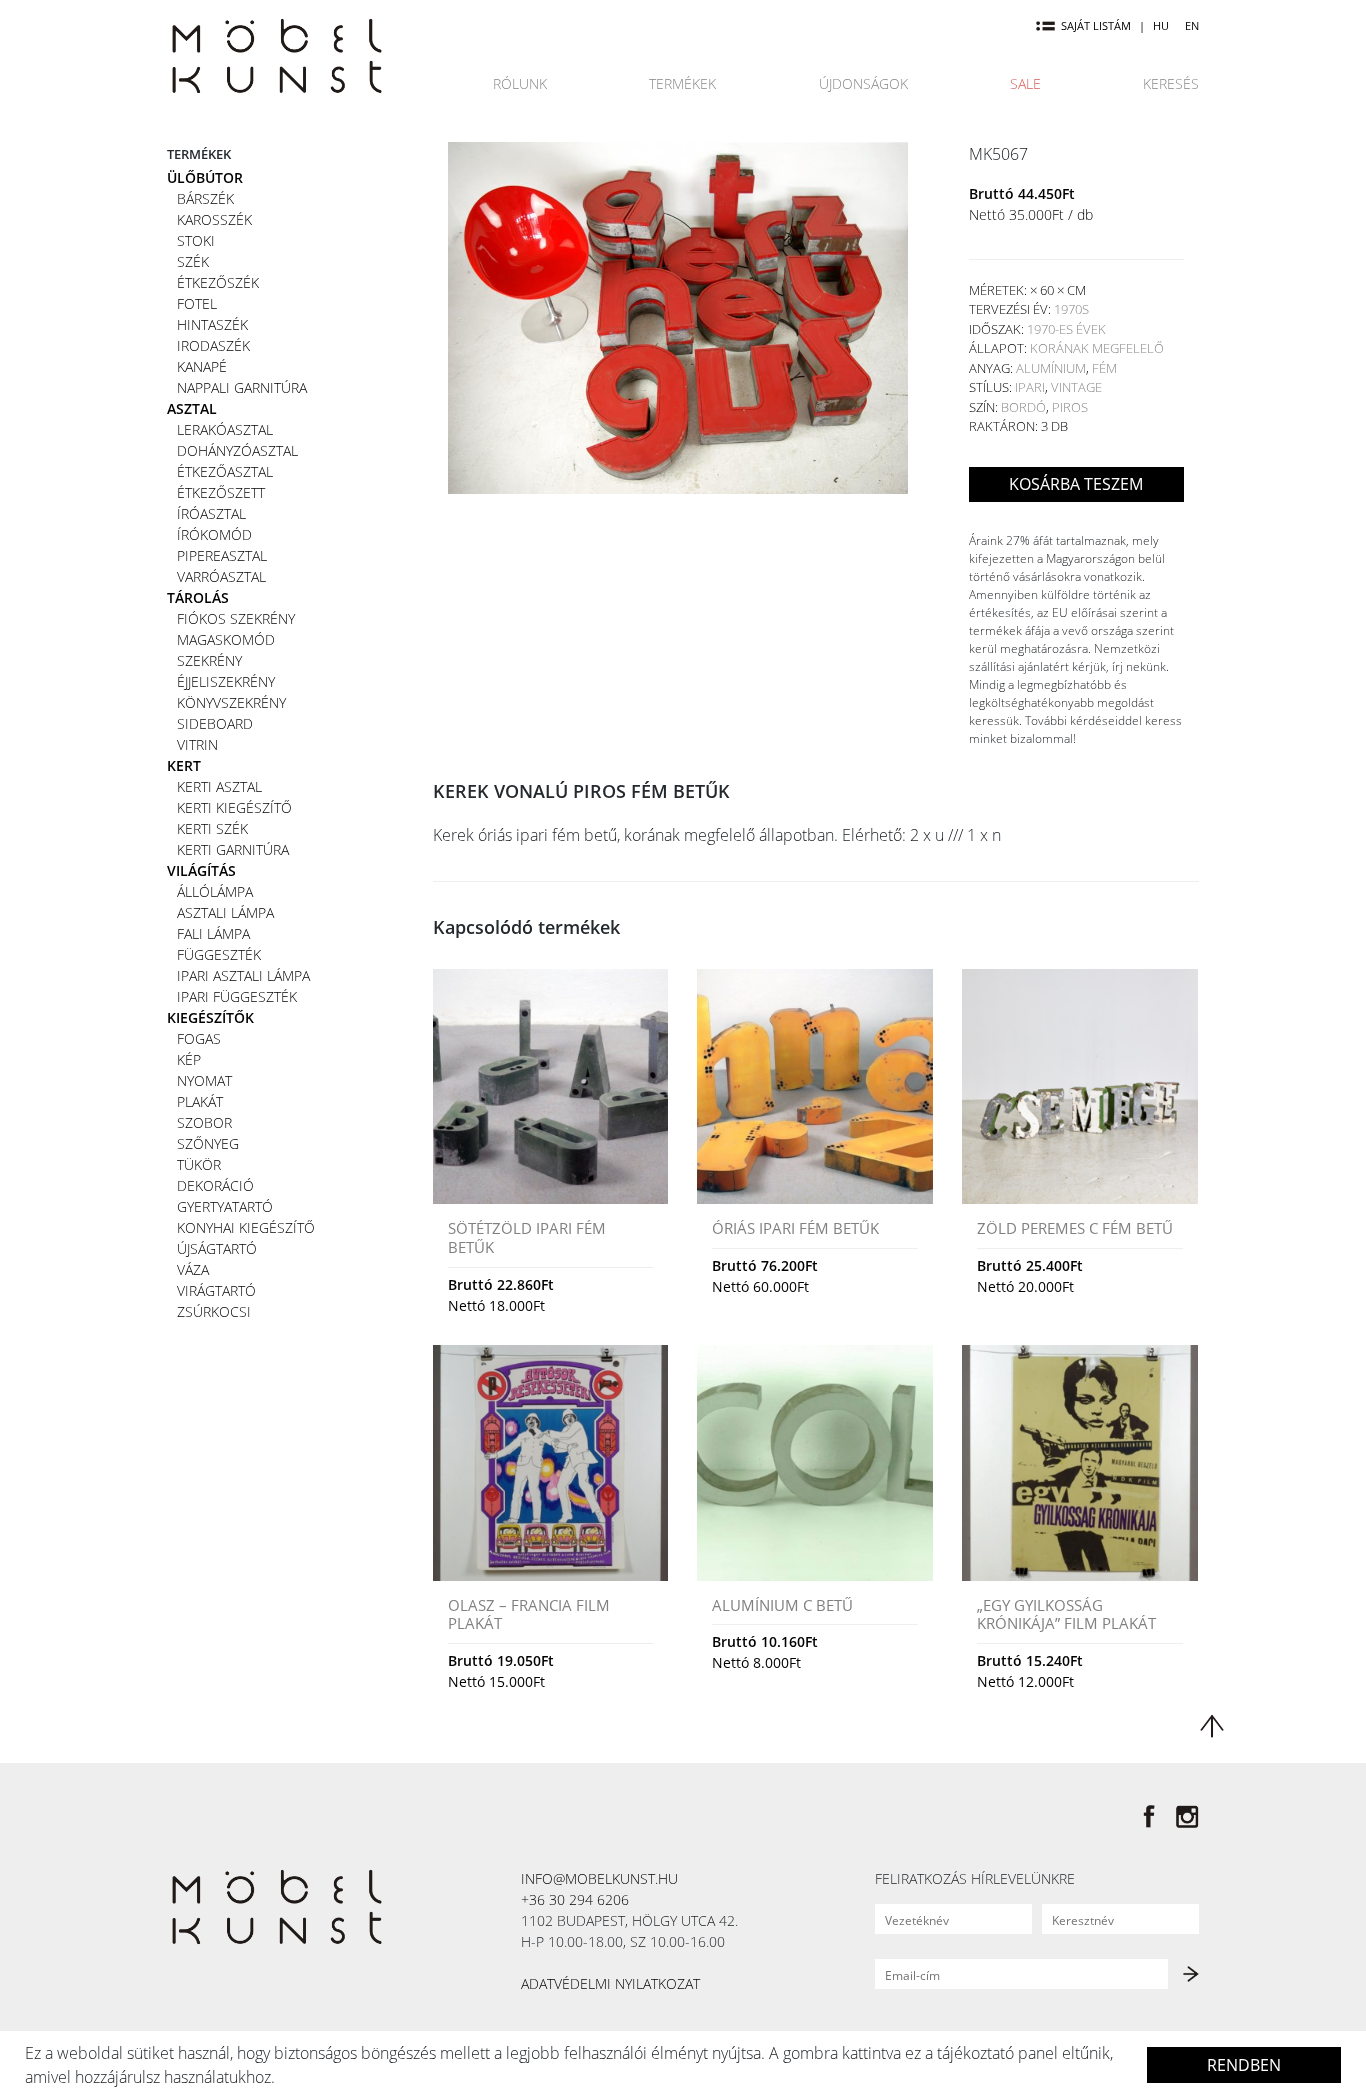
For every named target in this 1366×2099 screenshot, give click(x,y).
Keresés (1171, 83)
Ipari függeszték (237, 996)
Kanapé (202, 366)
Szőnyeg (208, 1143)
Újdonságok (863, 83)
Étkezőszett (221, 492)
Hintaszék (212, 324)
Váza (193, 1269)
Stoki (196, 240)
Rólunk (520, 83)
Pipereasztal (222, 555)
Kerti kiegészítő (234, 807)
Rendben (1244, 2065)
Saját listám (1096, 25)
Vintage (1076, 387)
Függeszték (219, 954)
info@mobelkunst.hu (599, 1878)
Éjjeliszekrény (226, 681)
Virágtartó (216, 1290)
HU (1161, 25)
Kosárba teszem (1076, 484)
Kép (189, 1059)
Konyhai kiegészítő (246, 1227)
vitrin (197, 744)
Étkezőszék (218, 282)
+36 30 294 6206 (575, 1899)
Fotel (197, 303)
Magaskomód (226, 639)
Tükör (199, 1164)
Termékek (682, 83)
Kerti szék (212, 828)
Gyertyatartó (225, 1206)
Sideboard (215, 723)
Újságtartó (217, 1248)
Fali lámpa (213, 933)
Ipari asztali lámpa (243, 975)
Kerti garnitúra (233, 849)
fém (1104, 368)
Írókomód (214, 534)
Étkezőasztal (225, 471)
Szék (193, 261)
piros (1070, 407)
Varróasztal (221, 576)
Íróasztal (211, 513)
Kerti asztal (219, 786)
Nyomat (204, 1080)
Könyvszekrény (231, 702)
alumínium (1051, 368)
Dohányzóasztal (237, 450)
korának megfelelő (1097, 348)
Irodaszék (213, 345)
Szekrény (209, 660)
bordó (1023, 407)
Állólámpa (215, 891)
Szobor (204, 1122)
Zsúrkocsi (214, 1311)
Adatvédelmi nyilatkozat (610, 1983)
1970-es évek (1066, 329)
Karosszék (214, 219)
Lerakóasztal (225, 429)
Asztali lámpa (225, 912)
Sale (1025, 83)
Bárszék (205, 198)
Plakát (200, 1101)
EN (1192, 25)
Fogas (199, 1038)
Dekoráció (215, 1185)
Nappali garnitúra (242, 387)
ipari (1030, 387)
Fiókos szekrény (236, 618)
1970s (1071, 309)
